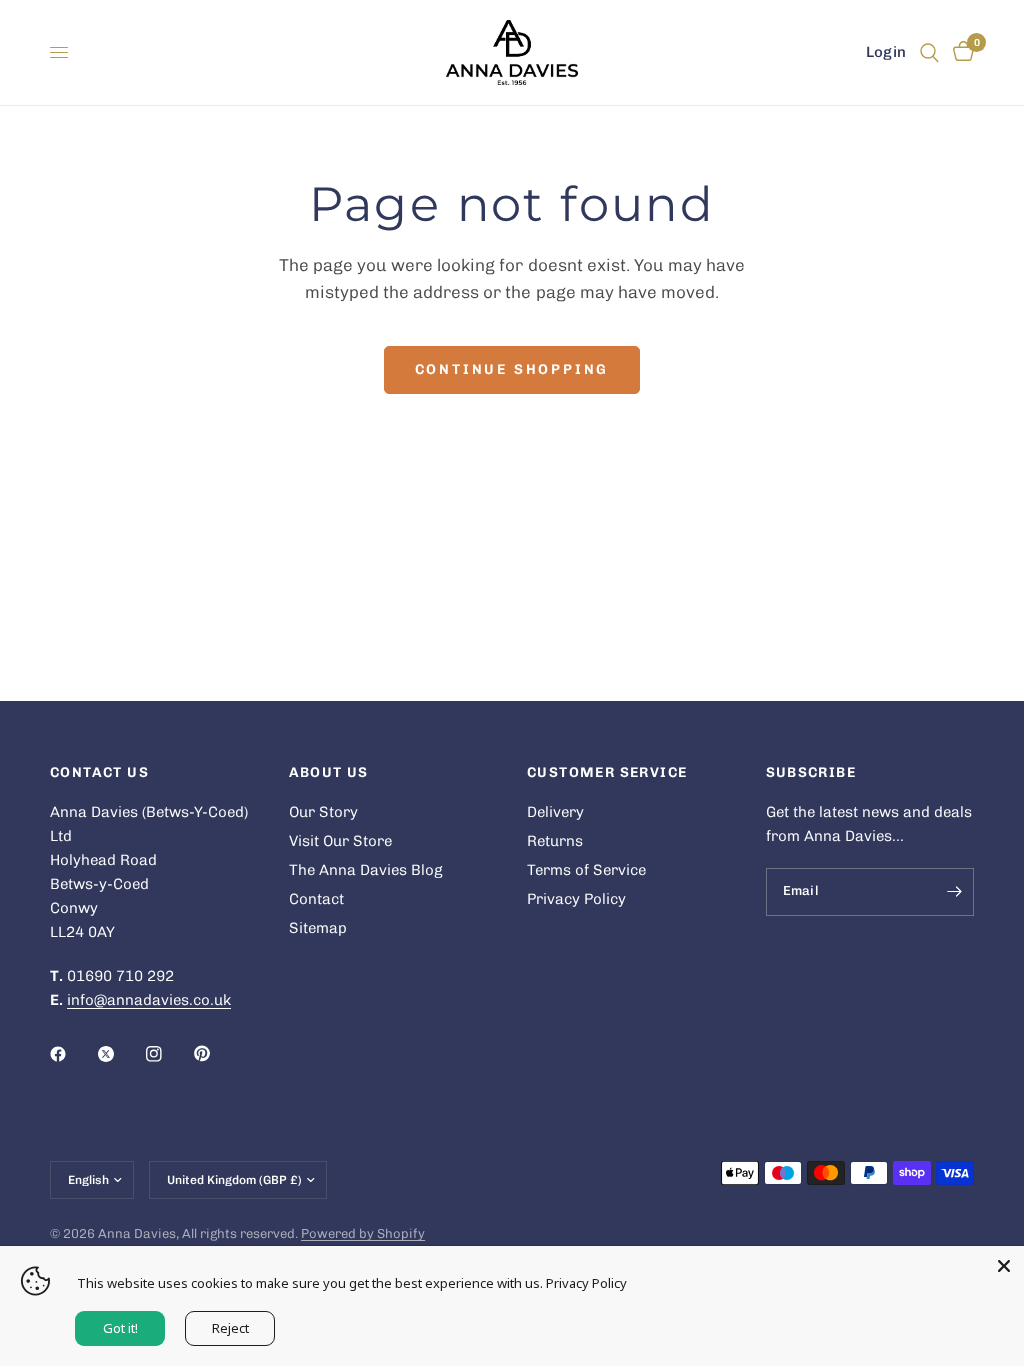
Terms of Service (586, 870)
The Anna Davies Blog (366, 870)
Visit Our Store (340, 841)
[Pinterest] (216, 1054)
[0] (960, 52)
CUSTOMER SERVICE (607, 773)
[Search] (929, 52)
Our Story (323, 812)
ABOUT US (329, 773)
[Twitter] (120, 1054)
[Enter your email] (954, 892)
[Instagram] (168, 1054)
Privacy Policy (576, 899)
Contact (316, 899)
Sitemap (318, 928)
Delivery (555, 812)
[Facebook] (72, 1054)
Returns (555, 841)
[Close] (1004, 1266)
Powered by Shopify (363, 1233)
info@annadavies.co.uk (149, 1000)
